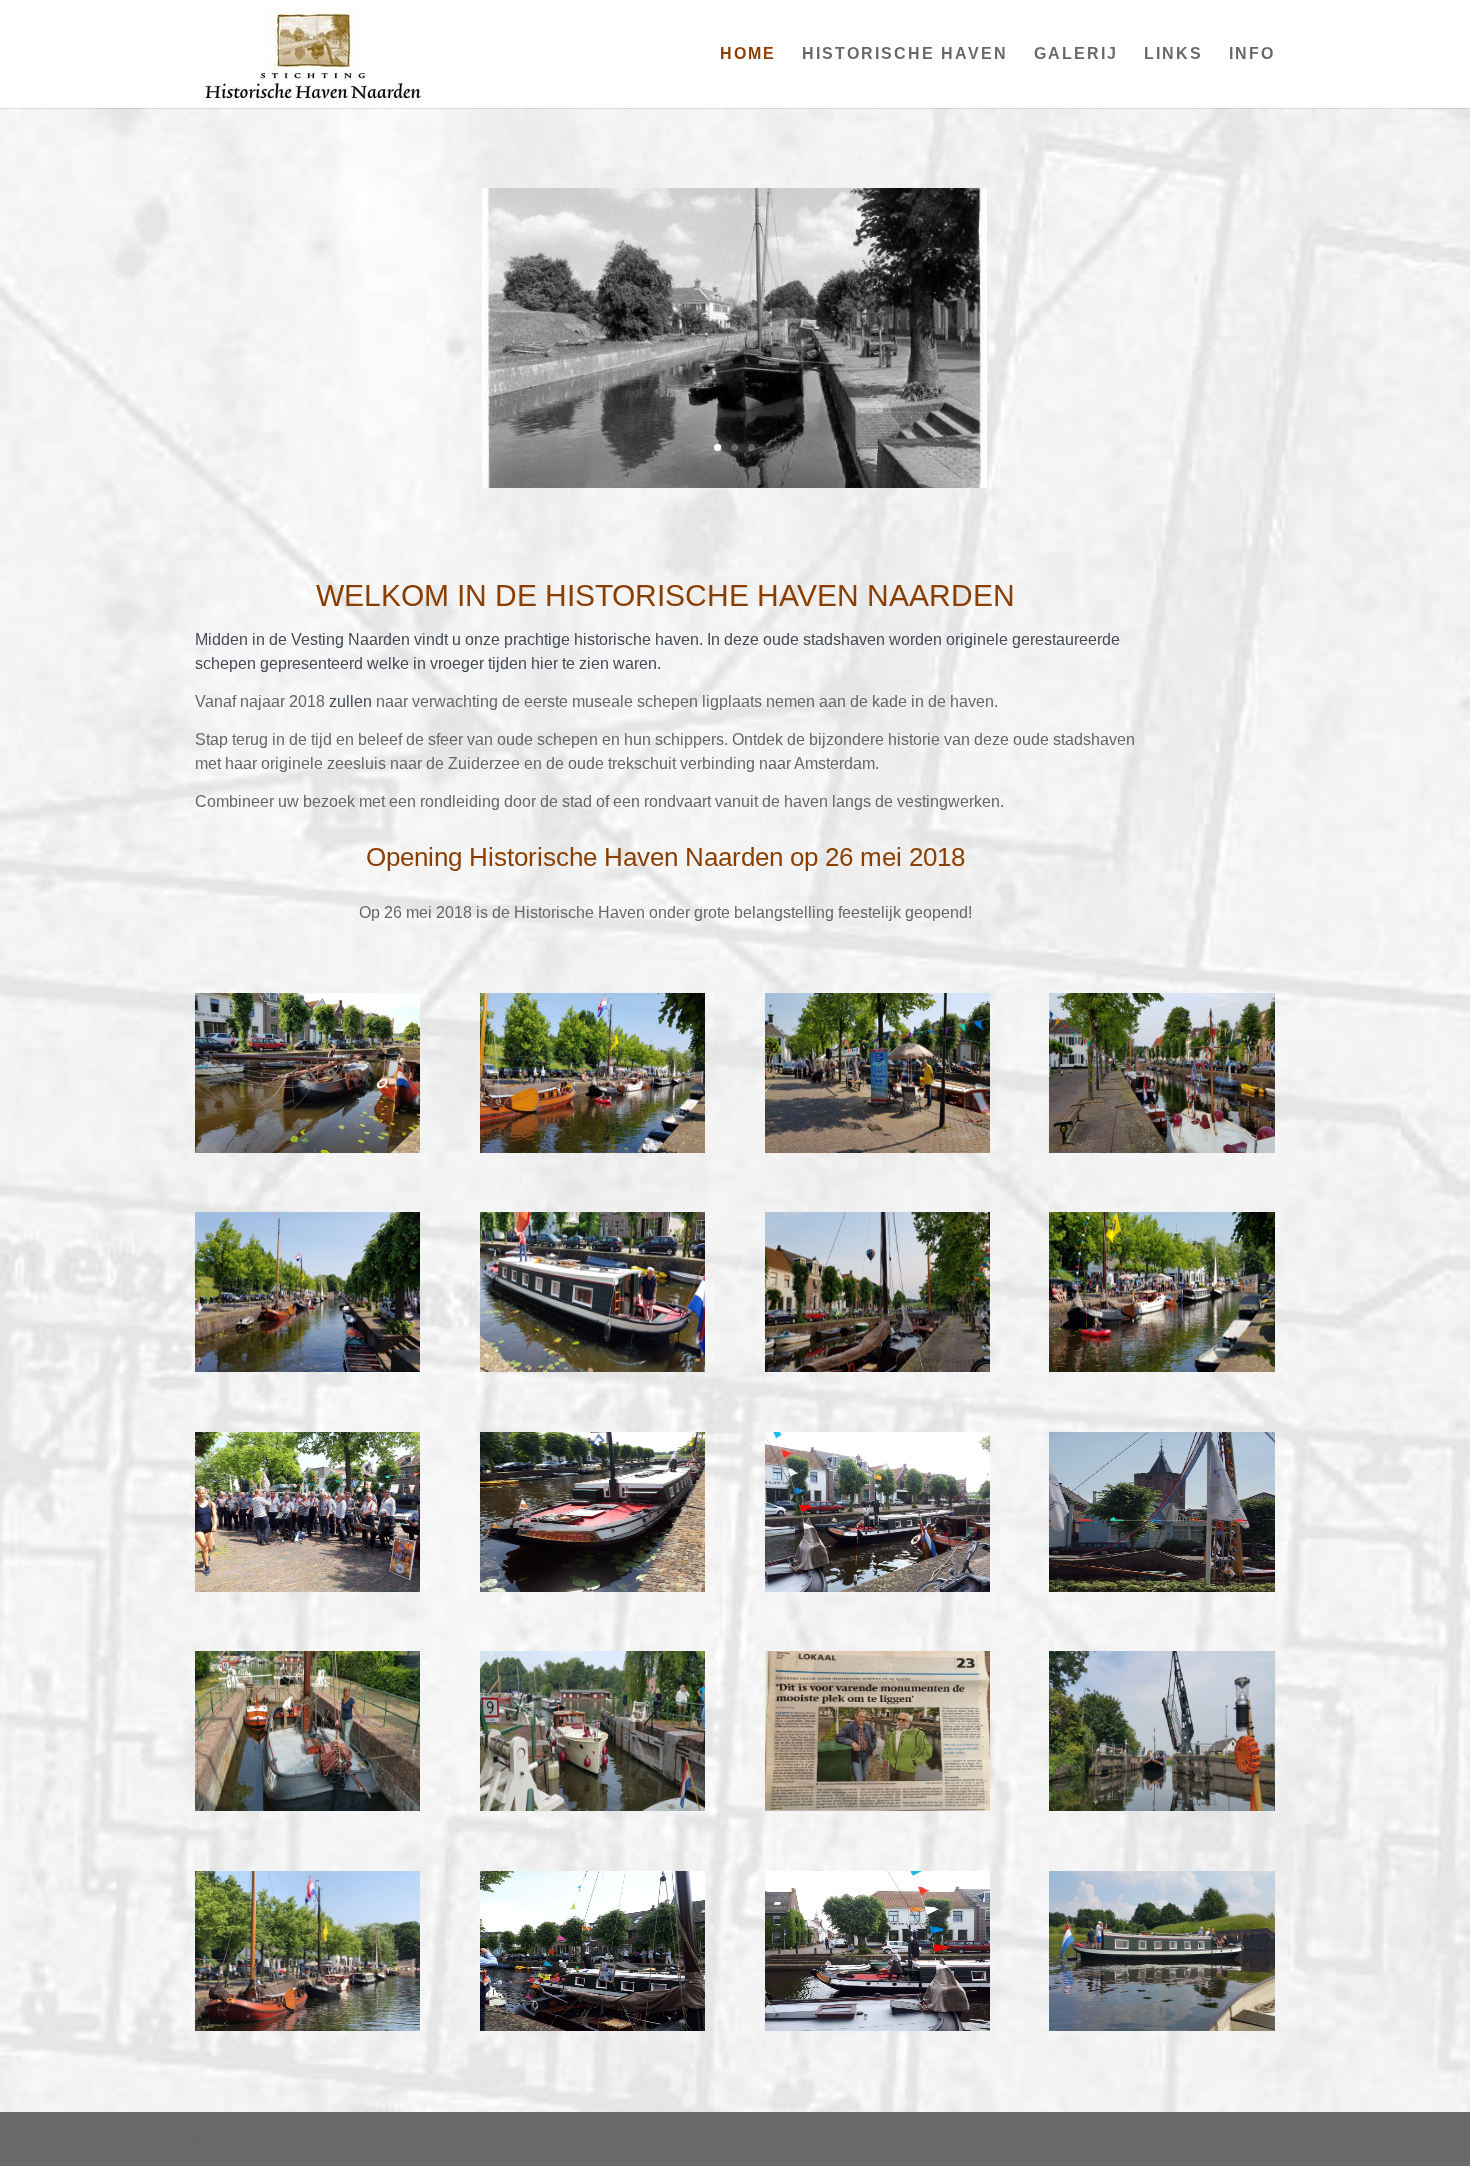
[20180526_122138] (307, 1367)
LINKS (1173, 54)
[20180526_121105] (877, 1148)
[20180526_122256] (1161, 1367)
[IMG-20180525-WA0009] (1161, 1806)
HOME (748, 54)
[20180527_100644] (307, 1148)
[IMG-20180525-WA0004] (592, 1806)
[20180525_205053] (1161, 1148)
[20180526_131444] (592, 1367)
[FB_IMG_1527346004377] (1161, 1587)
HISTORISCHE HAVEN (905, 54)
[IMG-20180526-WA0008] (877, 1587)
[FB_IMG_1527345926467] (307, 2026)
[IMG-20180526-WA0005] (592, 1587)
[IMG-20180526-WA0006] (307, 1587)
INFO (1252, 54)
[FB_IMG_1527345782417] (877, 2026)
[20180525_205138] (877, 1367)
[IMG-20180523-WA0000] (877, 1806)
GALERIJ (1076, 54)
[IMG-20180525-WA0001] (307, 1806)
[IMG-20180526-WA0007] (592, 2026)
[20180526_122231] (592, 1148)
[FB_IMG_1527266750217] (1161, 2026)
